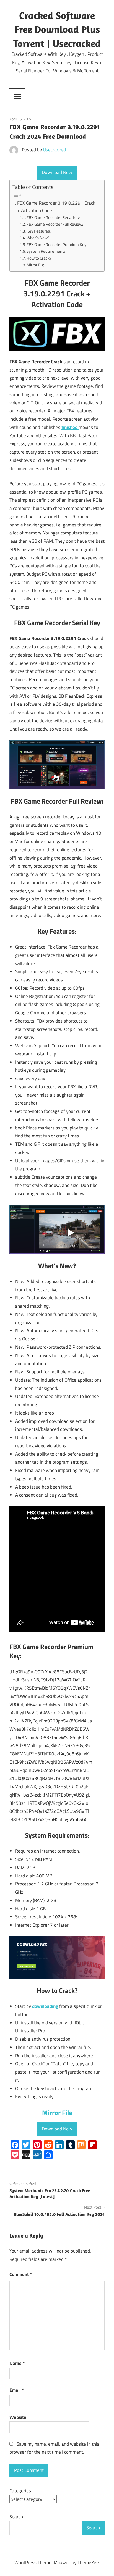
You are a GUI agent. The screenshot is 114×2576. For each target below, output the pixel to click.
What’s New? (38, 238)
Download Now (57, 172)
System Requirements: (46, 251)
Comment (21, 2274)
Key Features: (39, 231)
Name (17, 2363)
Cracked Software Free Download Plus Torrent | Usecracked (57, 29)
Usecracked (54, 150)
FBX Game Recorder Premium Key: (57, 245)
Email (17, 2390)
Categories (20, 2491)
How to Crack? (39, 258)
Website (18, 2417)
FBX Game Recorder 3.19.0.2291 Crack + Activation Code (56, 207)
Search (16, 2517)
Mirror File (35, 265)
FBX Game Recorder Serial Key (53, 218)
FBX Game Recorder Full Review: (55, 224)
